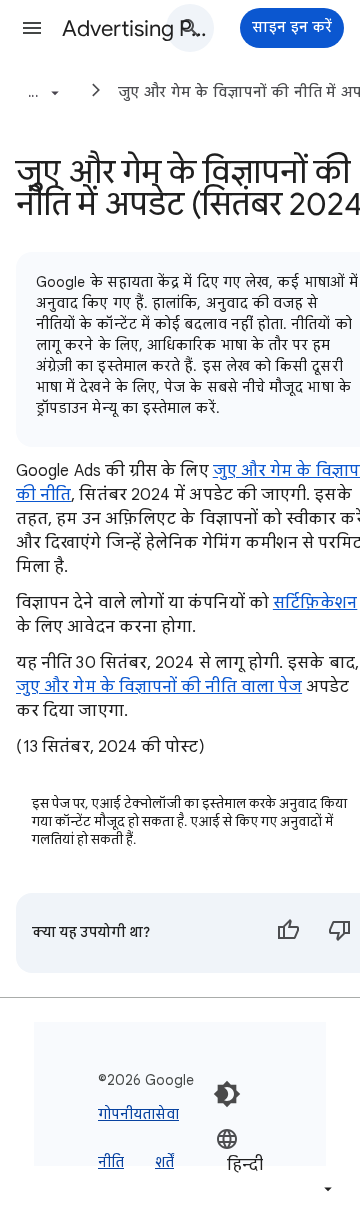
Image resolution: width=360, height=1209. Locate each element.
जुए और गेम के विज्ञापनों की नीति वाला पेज (159, 687)
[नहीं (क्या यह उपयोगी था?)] (340, 933)
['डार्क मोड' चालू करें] (227, 1094)
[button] (32, 28)
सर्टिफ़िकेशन (315, 603)
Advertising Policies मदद (136, 28)
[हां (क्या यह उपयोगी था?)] (288, 933)
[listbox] (276, 1163)
